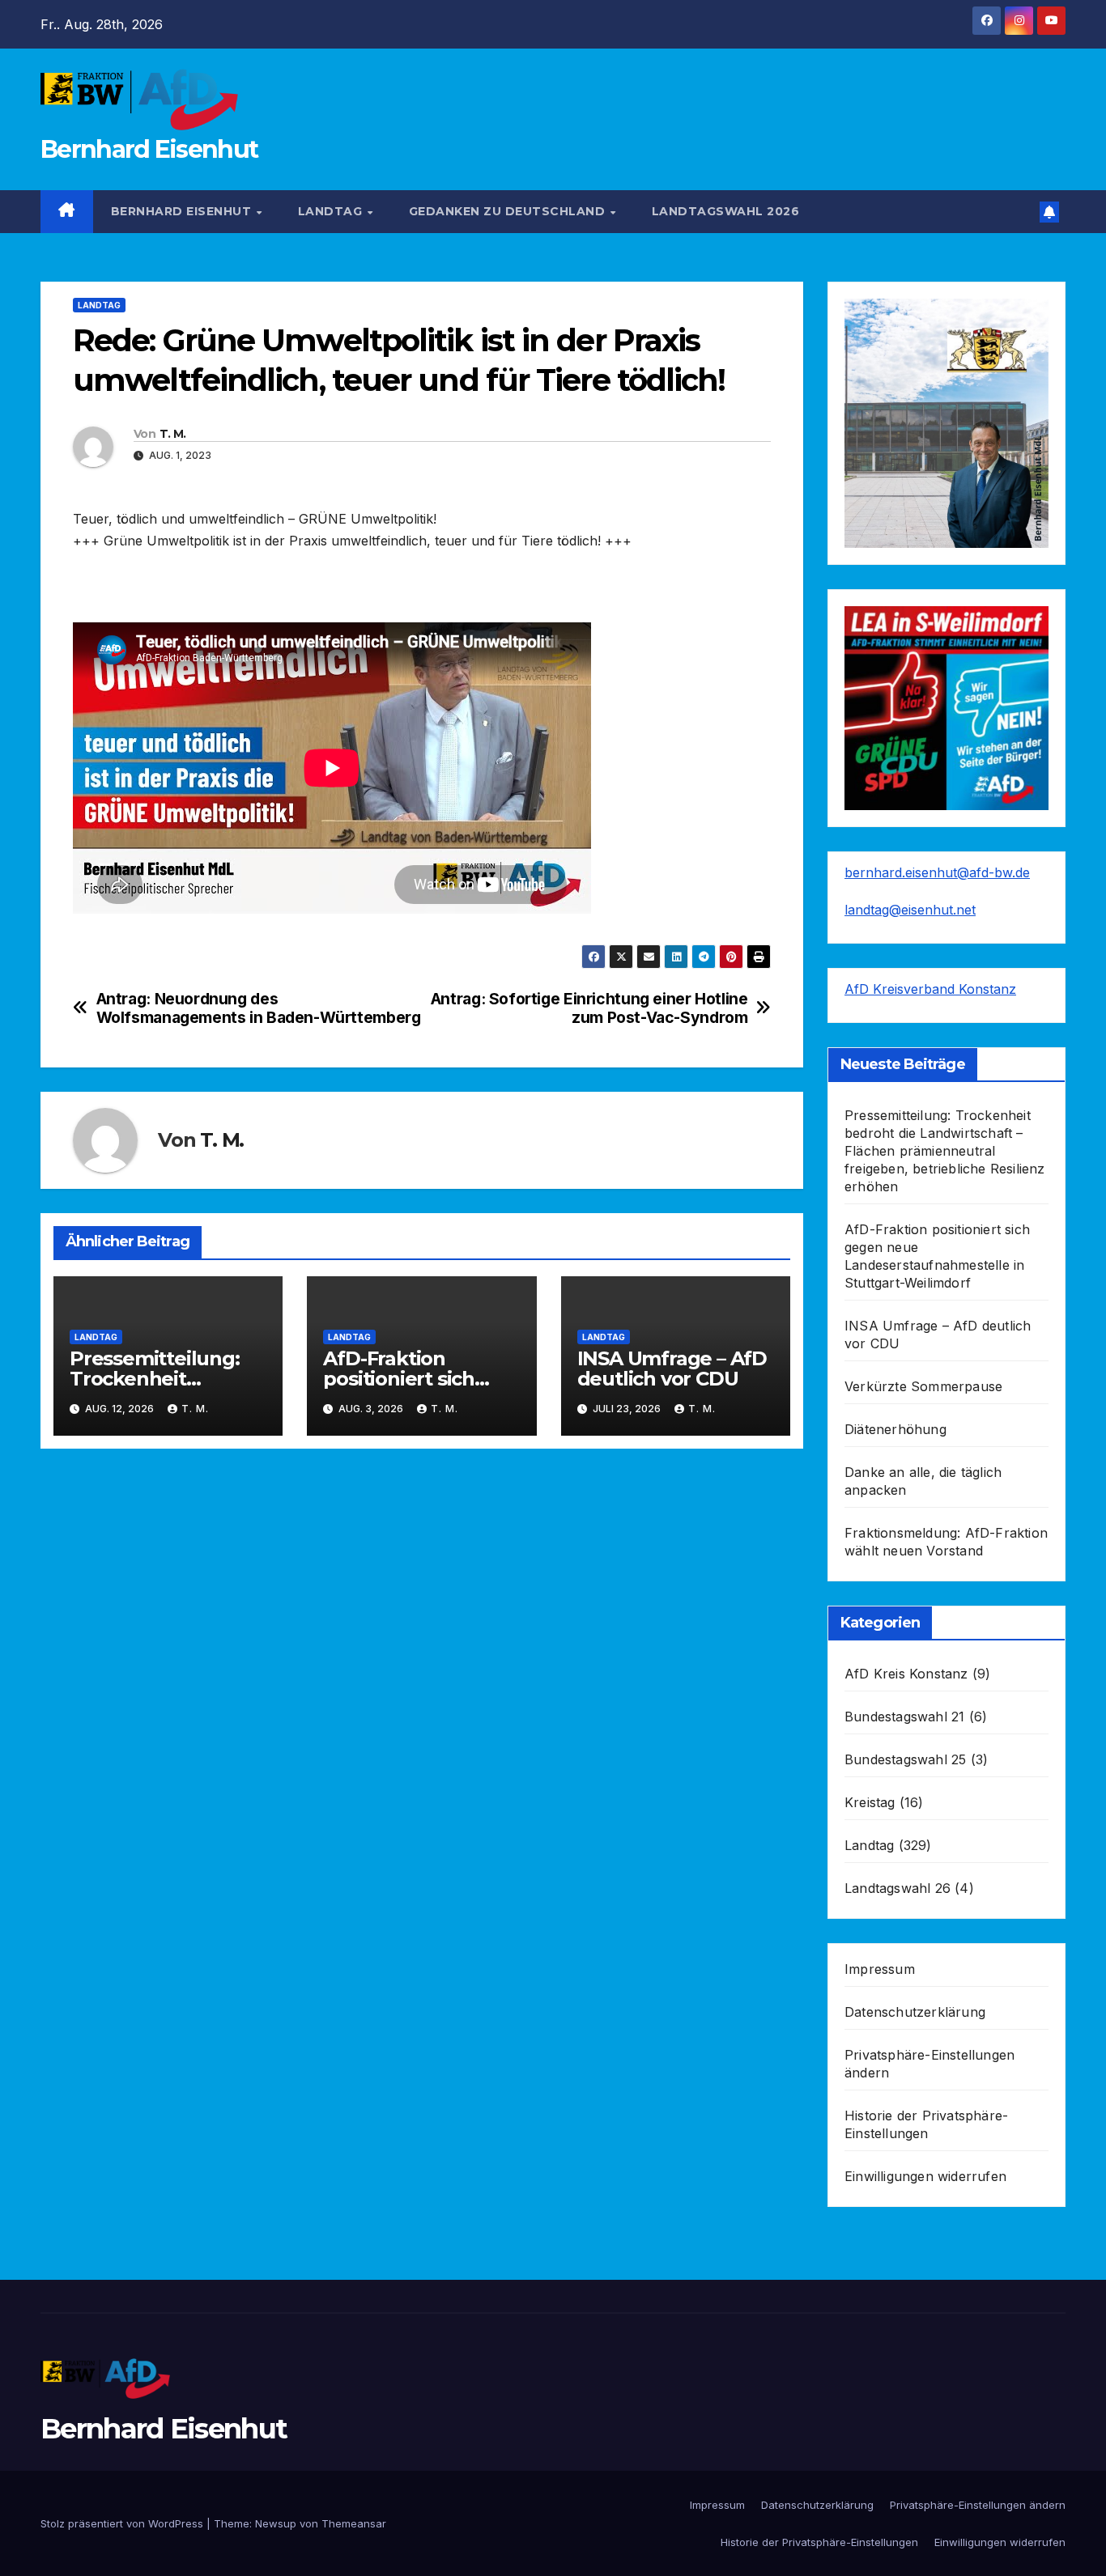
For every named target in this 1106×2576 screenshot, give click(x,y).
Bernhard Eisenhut (149, 149)
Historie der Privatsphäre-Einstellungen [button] (819, 2542)
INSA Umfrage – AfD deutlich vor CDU (672, 1369)
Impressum (880, 1969)
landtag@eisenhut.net (910, 910)
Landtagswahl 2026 (726, 211)
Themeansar (354, 2523)
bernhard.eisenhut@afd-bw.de (937, 872)
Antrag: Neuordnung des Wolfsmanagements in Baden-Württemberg (259, 1008)
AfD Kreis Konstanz (906, 1674)
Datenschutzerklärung (915, 2012)
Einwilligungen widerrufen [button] (925, 2176)
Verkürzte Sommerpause (923, 1386)
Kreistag (870, 1802)
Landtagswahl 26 (898, 1888)
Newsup (276, 2523)
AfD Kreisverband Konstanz (930, 989)
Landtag (332, 211)
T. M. (173, 434)
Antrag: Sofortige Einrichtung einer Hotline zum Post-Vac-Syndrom (589, 1008)
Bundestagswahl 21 (904, 1717)
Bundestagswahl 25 (905, 1759)
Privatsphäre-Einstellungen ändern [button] (978, 2505)
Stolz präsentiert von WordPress (123, 2523)
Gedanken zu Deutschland (509, 211)
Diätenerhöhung (895, 1429)
